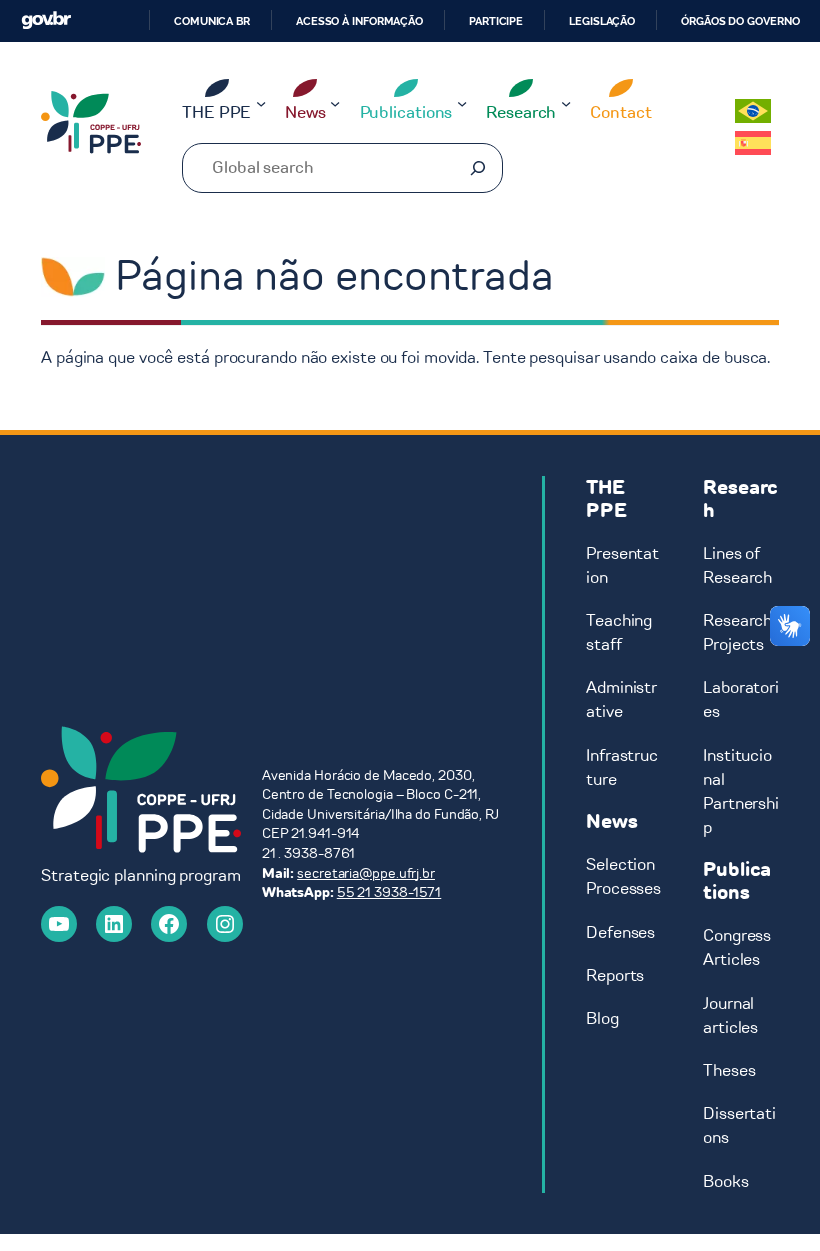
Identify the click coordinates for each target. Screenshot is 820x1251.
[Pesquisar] (478, 168)
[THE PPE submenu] (261, 102)
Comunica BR (212, 21)
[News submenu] (335, 102)
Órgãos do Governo (740, 21)
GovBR (46, 20)
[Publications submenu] (462, 102)
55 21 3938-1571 (389, 892)
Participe (496, 21)
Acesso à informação (359, 21)
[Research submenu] (566, 102)
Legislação (602, 21)
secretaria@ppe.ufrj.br (366, 873)
